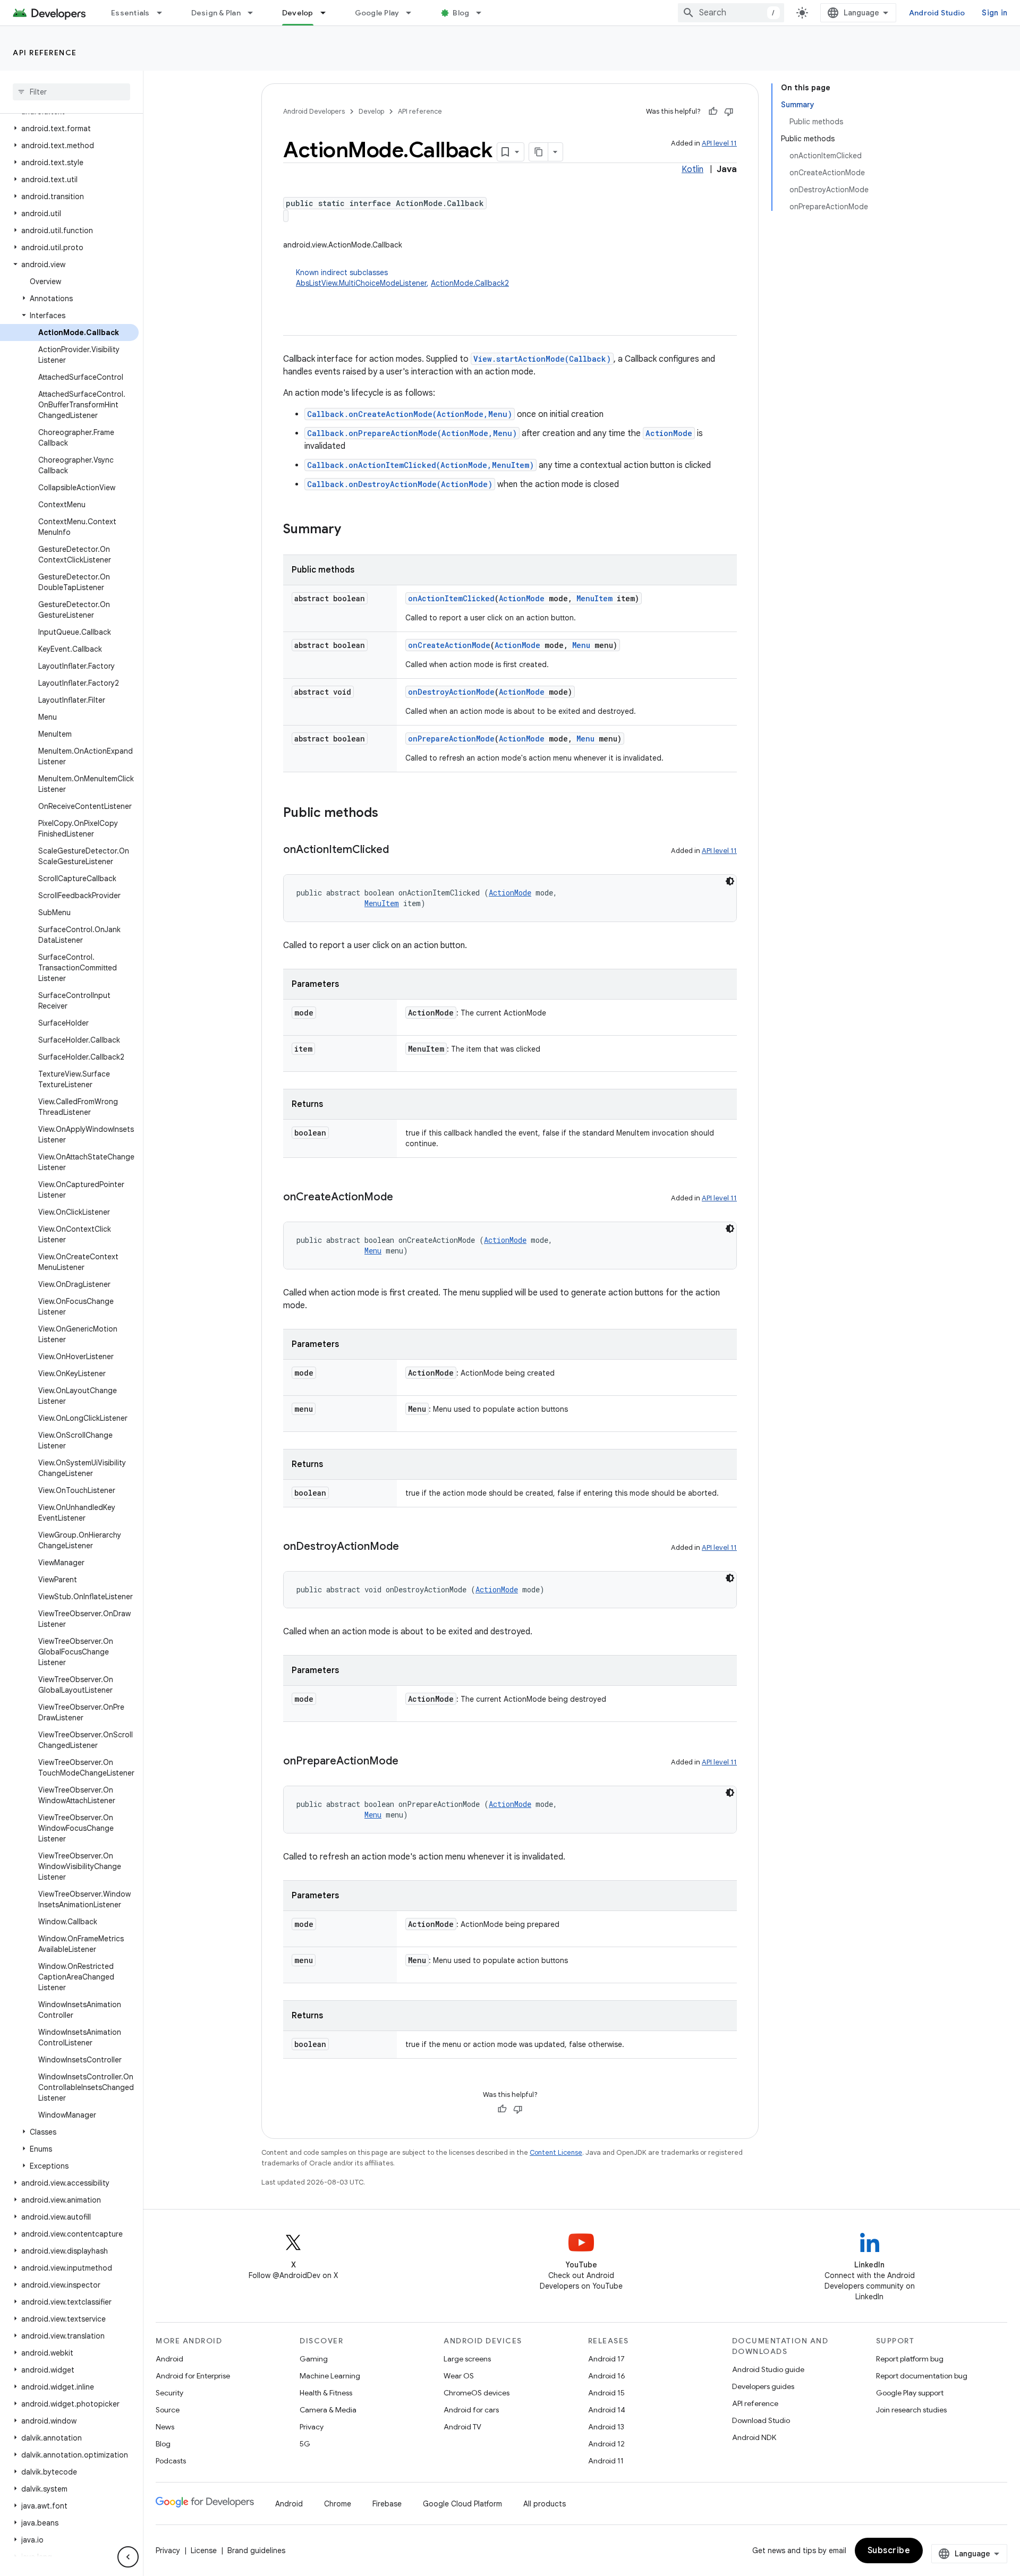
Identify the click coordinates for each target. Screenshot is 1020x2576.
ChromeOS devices (477, 2393)
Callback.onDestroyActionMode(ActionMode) (400, 484)
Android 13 (606, 2427)
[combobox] (731, 13)
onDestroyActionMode (451, 692)
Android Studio (937, 13)
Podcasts (171, 2461)
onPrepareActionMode (451, 739)
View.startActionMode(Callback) (542, 359)
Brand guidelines (256, 2551)
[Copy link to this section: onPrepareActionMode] (409, 1762)
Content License (556, 2152)
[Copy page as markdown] (539, 152)
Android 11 (606, 2461)
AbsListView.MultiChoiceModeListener (361, 283)
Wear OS (459, 2376)
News (165, 2427)
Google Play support (910, 2393)
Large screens (467, 2359)
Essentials (130, 13)
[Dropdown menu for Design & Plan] (255, 13)
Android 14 (607, 2410)
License (204, 2551)
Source (168, 2410)
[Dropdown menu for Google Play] (413, 13)
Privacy (312, 2427)
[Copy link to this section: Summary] (352, 530)
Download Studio (761, 2420)
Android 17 (606, 2359)
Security (169, 2393)
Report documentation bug (922, 2376)
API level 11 (719, 143)
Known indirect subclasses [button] (402, 278)
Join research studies (911, 2410)
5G (305, 2444)
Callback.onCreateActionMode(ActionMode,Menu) (410, 414)
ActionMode (669, 433)
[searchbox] (71, 92)
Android (169, 2359)
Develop (298, 13)
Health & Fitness (326, 2393)
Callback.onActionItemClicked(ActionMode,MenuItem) (420, 465)
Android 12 (606, 2444)
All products (545, 2504)
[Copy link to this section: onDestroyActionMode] (410, 1547)
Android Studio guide (768, 2369)
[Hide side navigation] (128, 2557)
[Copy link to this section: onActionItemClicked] (399, 850)
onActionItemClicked (451, 598)
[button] (69, 129)
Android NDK (754, 2437)
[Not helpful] (729, 112)
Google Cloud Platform (462, 2504)
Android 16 (607, 2376)
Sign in (994, 13)
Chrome (338, 2504)
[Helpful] (713, 112)
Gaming (314, 2359)
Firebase (387, 2504)
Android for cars (471, 2410)
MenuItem (594, 598)
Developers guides (763, 2386)
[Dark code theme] (730, 881)
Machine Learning (330, 2376)
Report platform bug (910, 2359)
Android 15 (606, 2393)
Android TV (462, 2427)
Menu (581, 645)
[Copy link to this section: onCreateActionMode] (404, 1198)
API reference (45, 53)
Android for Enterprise (193, 2376)
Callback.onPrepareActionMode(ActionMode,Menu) (412, 433)
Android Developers (314, 111)
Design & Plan (216, 13)
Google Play (377, 13)
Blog (461, 13)
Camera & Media (328, 2410)
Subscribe (889, 2551)
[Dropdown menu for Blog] (483, 13)
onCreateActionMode (449, 645)
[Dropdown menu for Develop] (328, 13)
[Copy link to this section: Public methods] (389, 814)
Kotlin (692, 169)
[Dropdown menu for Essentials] (164, 13)
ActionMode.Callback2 (470, 283)
